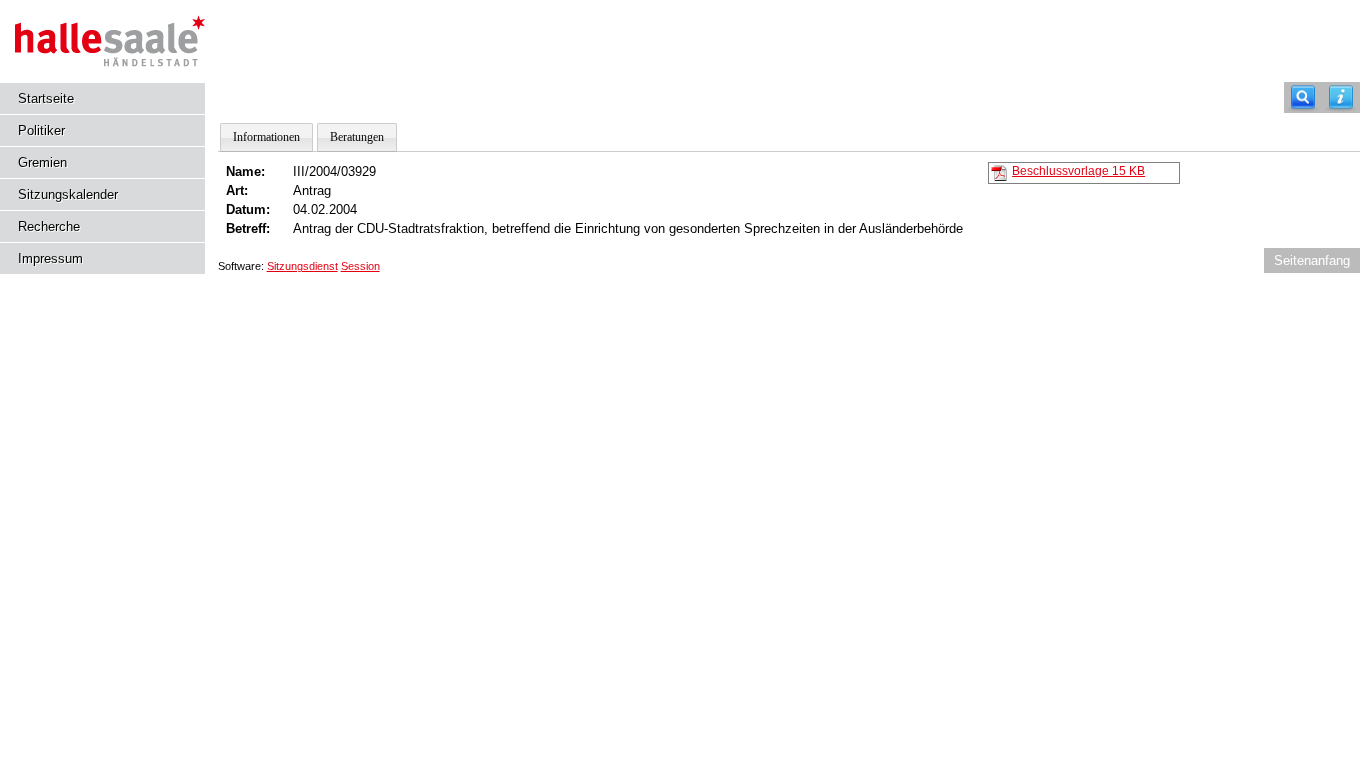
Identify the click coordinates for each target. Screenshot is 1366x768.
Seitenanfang (1312, 260)
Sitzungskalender (68, 194)
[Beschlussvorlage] (999, 172)
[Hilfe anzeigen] (1341, 97)
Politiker (41, 130)
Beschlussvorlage (1078, 171)
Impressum (50, 258)
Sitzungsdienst (302, 266)
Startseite (46, 98)
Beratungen (357, 137)
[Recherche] (1303, 97)
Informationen (266, 137)
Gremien (42, 162)
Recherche (49, 226)
